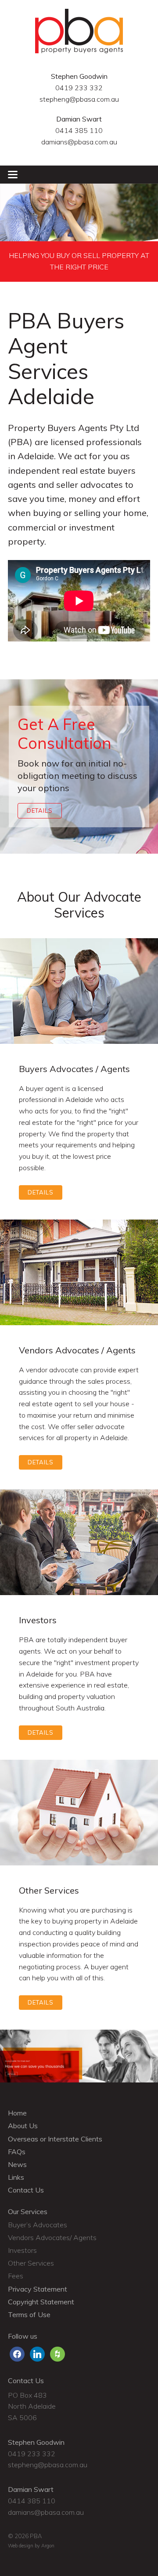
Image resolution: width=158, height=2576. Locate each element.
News (17, 2164)
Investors (22, 2250)
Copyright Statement (41, 2302)
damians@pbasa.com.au (79, 142)
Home (17, 2113)
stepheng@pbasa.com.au (79, 99)
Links (16, 2177)
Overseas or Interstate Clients (55, 2139)
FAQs (17, 2152)
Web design (21, 2546)
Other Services (31, 2263)
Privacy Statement (38, 2289)
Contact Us (26, 2190)
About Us (23, 2126)
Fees (16, 2276)
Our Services (28, 2211)
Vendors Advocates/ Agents (52, 2237)
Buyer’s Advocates (38, 2225)
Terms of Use (29, 2314)
